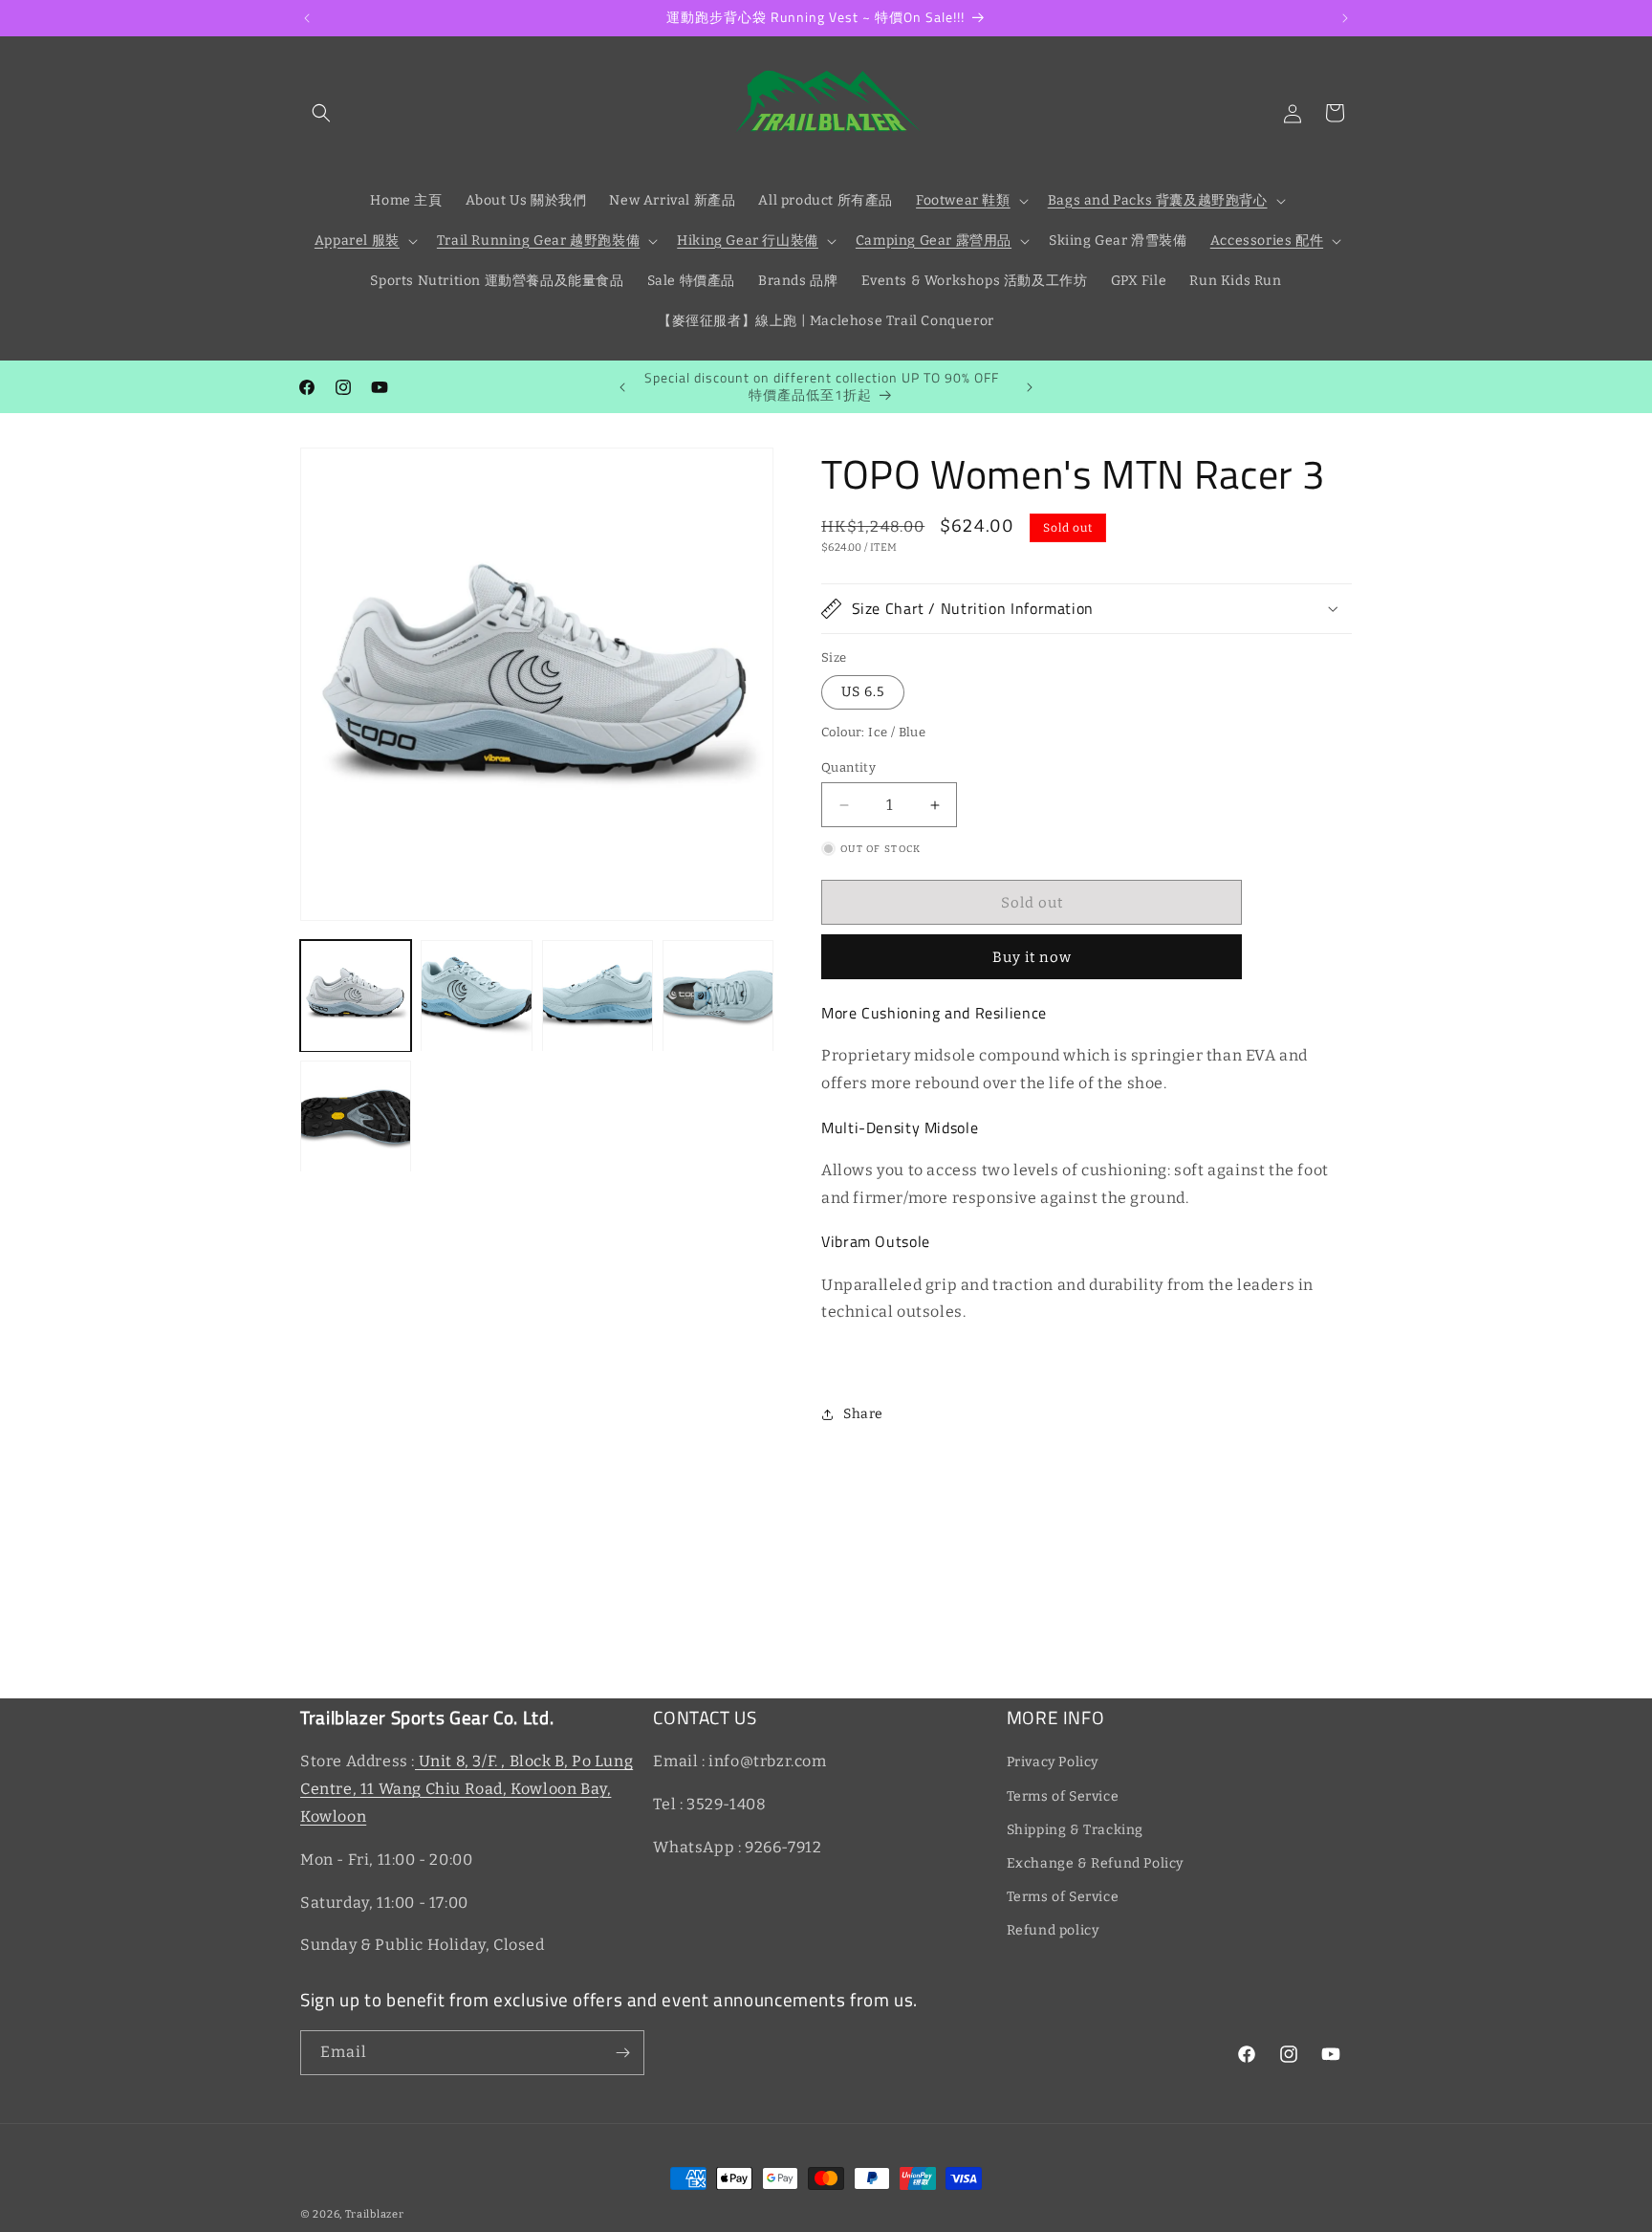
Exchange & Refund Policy (1095, 1863)
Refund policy (1053, 1930)
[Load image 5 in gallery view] (356, 1117)
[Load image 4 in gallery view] (718, 996)
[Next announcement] (1345, 18)
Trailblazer (375, 2214)
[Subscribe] (622, 2053)
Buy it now (1032, 957)
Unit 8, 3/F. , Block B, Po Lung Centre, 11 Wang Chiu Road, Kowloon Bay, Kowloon (467, 1789)
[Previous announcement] (307, 18)
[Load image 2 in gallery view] (476, 996)
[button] (321, 113)
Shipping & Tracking (1075, 1830)
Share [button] (863, 1414)
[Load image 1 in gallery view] (356, 996)
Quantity (848, 767)
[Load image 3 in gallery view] (598, 996)
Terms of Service (1063, 1796)
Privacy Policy (1053, 1762)
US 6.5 (863, 692)
